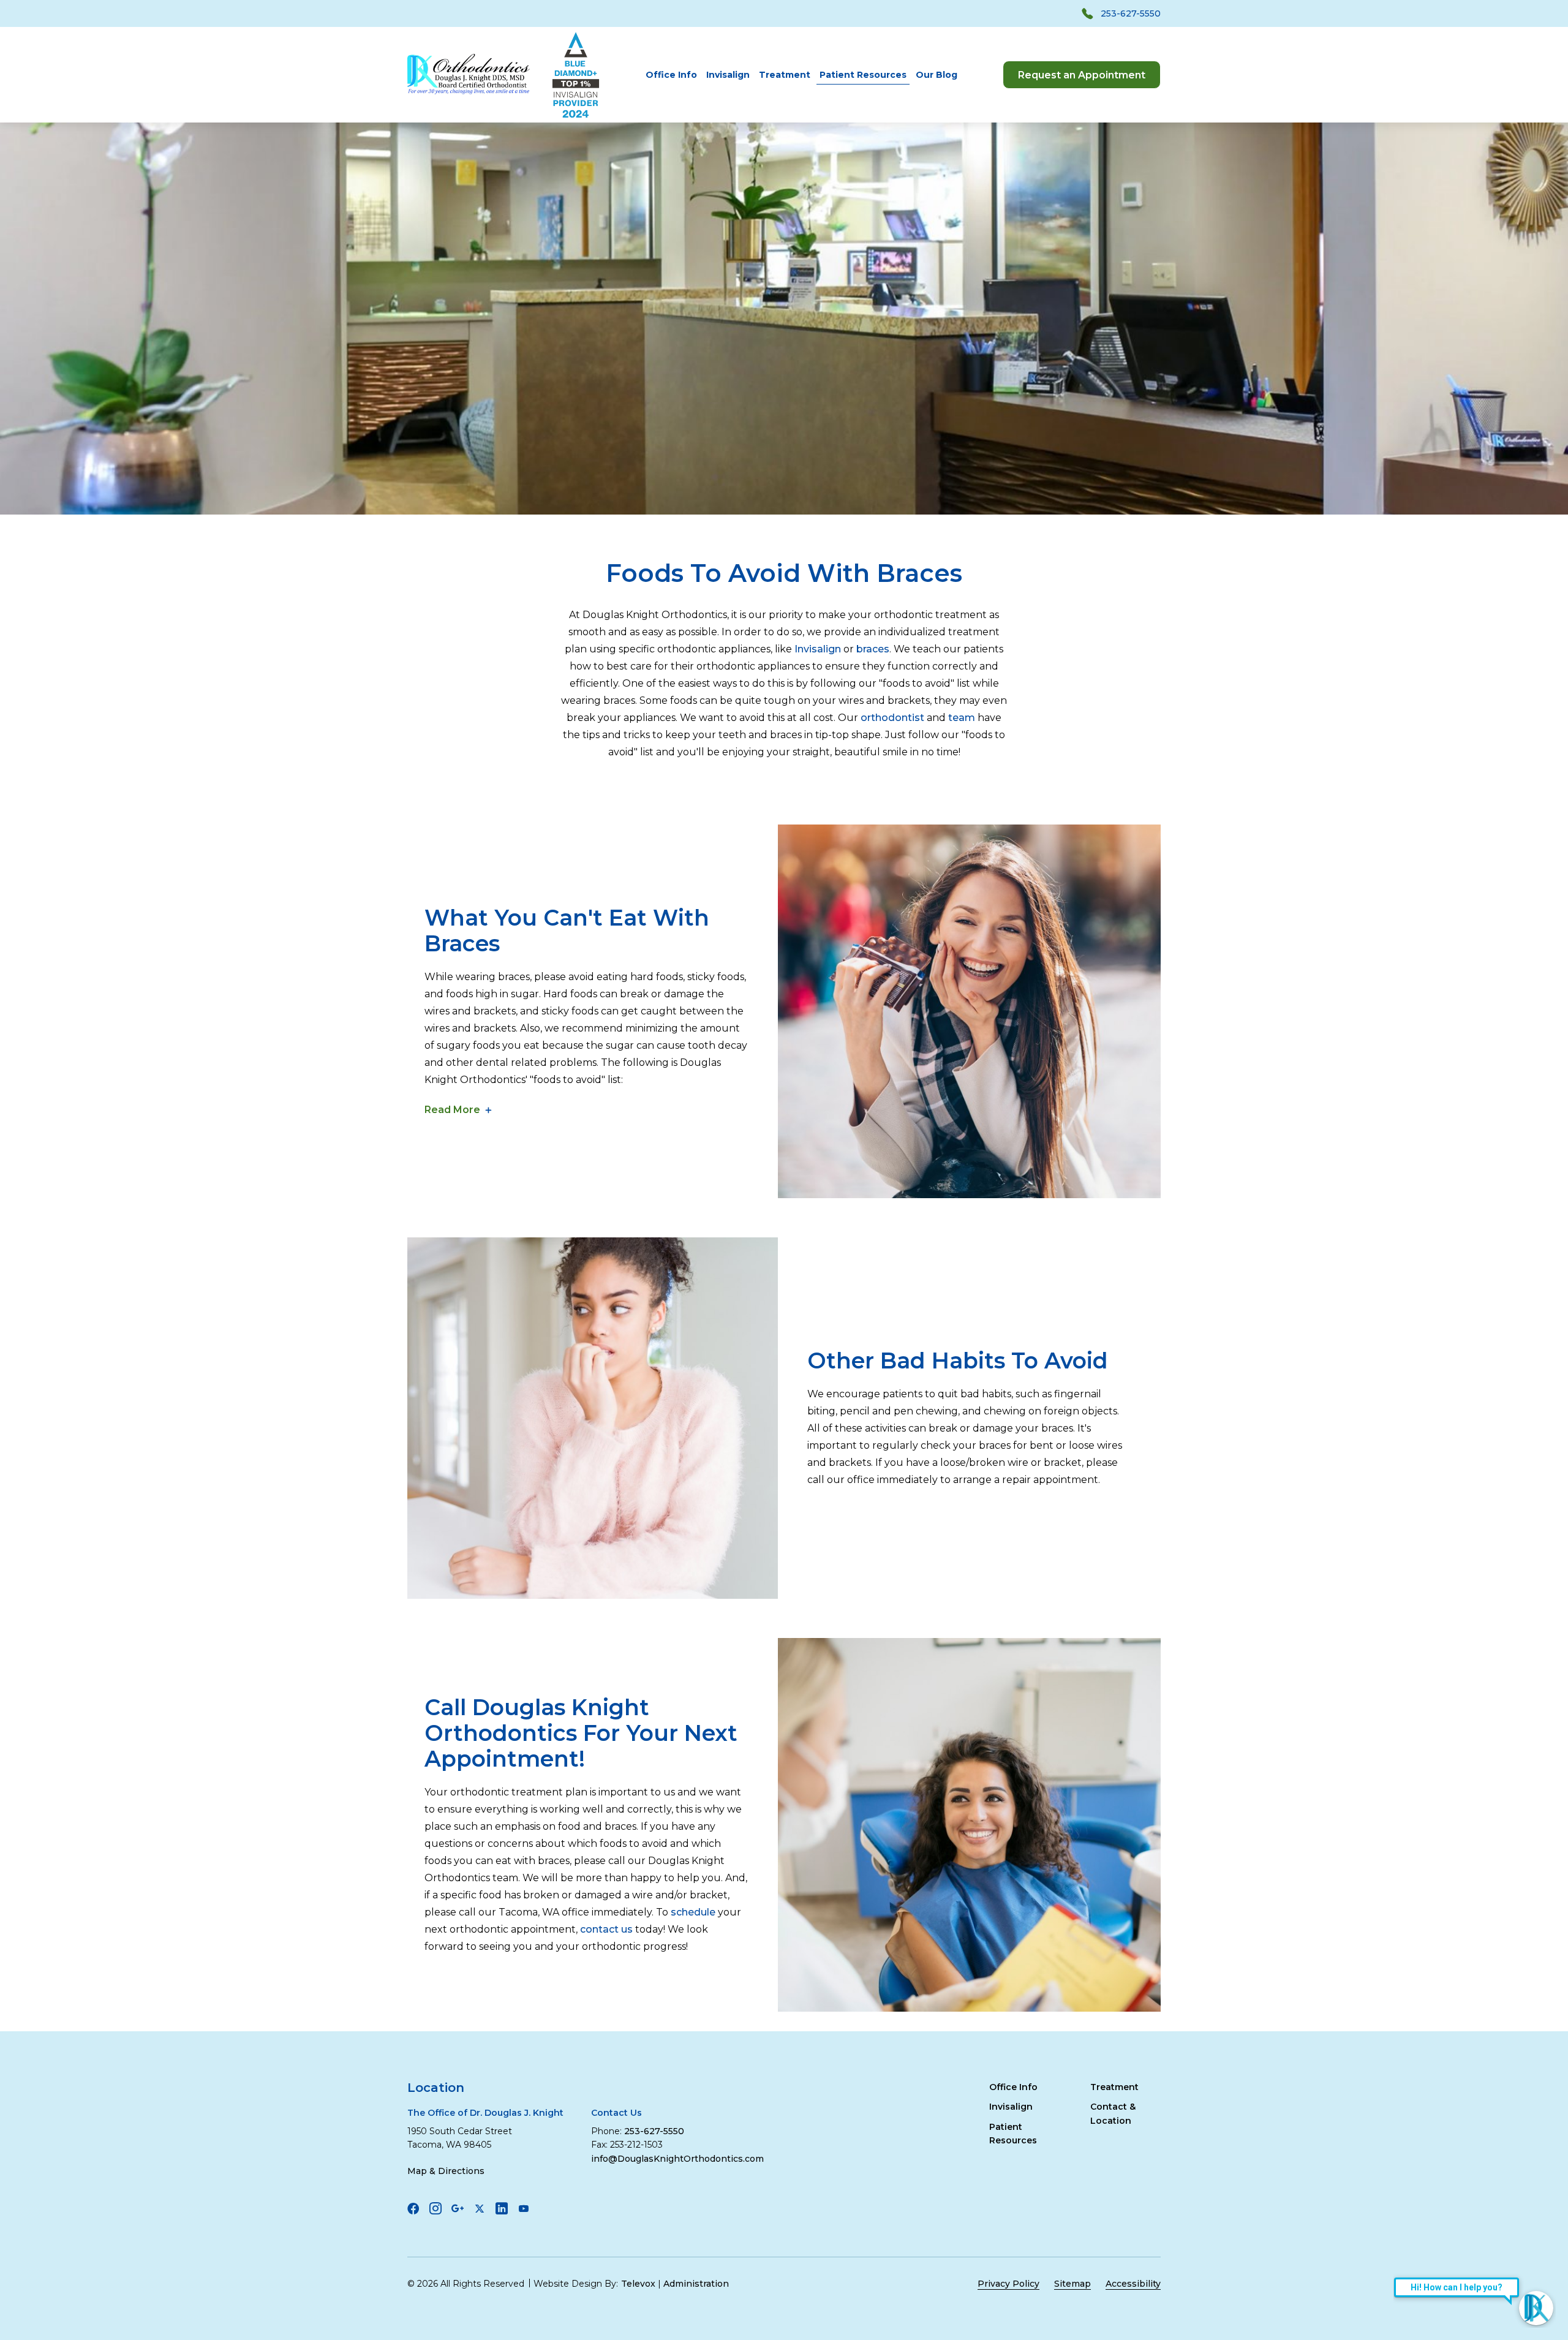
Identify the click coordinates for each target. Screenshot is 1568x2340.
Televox (638, 2284)
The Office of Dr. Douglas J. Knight (485, 2113)
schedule (693, 1912)
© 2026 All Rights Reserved (466, 2284)
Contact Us (616, 2113)
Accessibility (1133, 2284)
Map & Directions (446, 2171)
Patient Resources (863, 75)
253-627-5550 (1131, 13)
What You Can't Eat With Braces (567, 930)
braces (873, 649)
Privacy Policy (1008, 2284)
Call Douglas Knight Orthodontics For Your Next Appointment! (581, 1733)
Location (436, 2088)
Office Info (671, 75)
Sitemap (1072, 2284)
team (962, 718)
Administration (696, 2284)
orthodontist (894, 718)
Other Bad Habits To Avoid (958, 1361)
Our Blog (937, 75)
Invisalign (728, 75)
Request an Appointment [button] (1082, 75)
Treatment (785, 75)
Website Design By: (576, 2284)
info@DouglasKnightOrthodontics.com (677, 2159)
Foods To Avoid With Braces (784, 573)
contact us (606, 1929)
